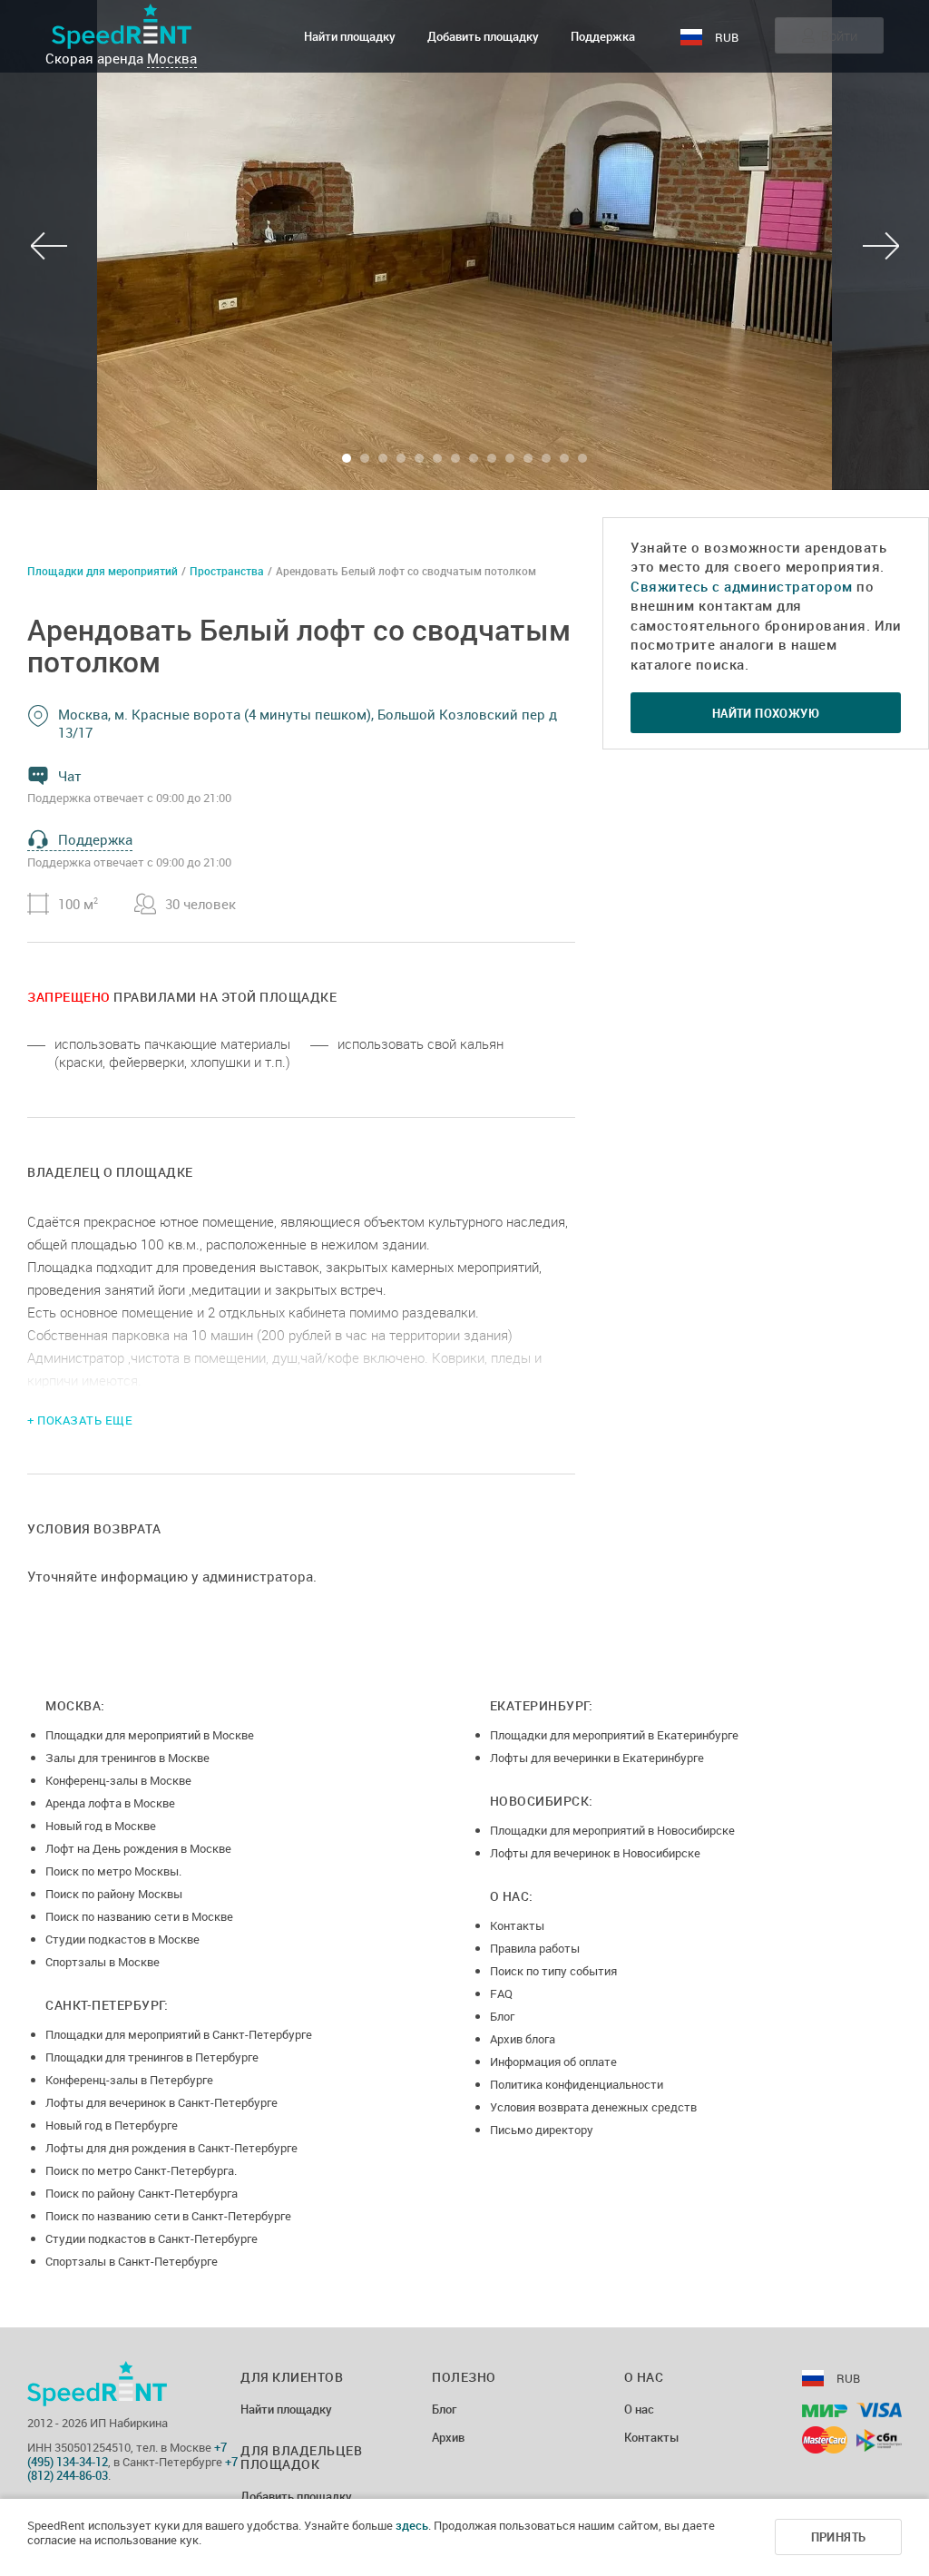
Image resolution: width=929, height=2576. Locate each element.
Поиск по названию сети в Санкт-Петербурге (168, 2216)
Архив (448, 2438)
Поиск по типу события (553, 1971)
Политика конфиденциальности (577, 2084)
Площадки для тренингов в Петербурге (152, 2057)
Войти (839, 35)
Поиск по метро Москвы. (113, 1871)
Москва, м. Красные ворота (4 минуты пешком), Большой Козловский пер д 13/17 (308, 723)
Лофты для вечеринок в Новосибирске (595, 1853)
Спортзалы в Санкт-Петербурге (132, 2261)
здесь (412, 2525)
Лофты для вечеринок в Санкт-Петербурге (161, 2102)
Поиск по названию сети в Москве (139, 1916)
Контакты (517, 1925)
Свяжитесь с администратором (742, 586)
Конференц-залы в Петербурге (129, 2080)
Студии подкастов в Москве (122, 1939)
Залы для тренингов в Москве (127, 1758)
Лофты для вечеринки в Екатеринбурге (597, 1758)
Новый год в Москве (101, 1826)
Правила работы (535, 1948)
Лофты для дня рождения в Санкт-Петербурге (171, 2148)
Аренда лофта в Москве (110, 1803)
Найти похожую (766, 713)
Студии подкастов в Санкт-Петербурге (152, 2238)
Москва (172, 58)
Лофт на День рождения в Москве (138, 1848)
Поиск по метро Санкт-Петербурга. (141, 2170)
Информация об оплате (553, 2062)
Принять (839, 2537)
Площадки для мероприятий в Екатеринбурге (614, 1735)
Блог (502, 2016)
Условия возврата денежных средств (593, 2107)
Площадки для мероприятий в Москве (150, 1735)
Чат (70, 776)
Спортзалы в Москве (103, 1962)
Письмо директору (542, 2130)
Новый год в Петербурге (112, 2125)
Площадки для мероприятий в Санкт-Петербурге (179, 2034)
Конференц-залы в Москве (118, 1780)
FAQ (501, 1993)
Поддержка (603, 36)
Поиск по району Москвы (114, 1894)
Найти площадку (350, 36)
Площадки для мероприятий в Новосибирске (612, 1830)
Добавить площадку (483, 36)
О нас (639, 2410)
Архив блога (523, 2039)
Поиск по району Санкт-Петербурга (142, 2193)
